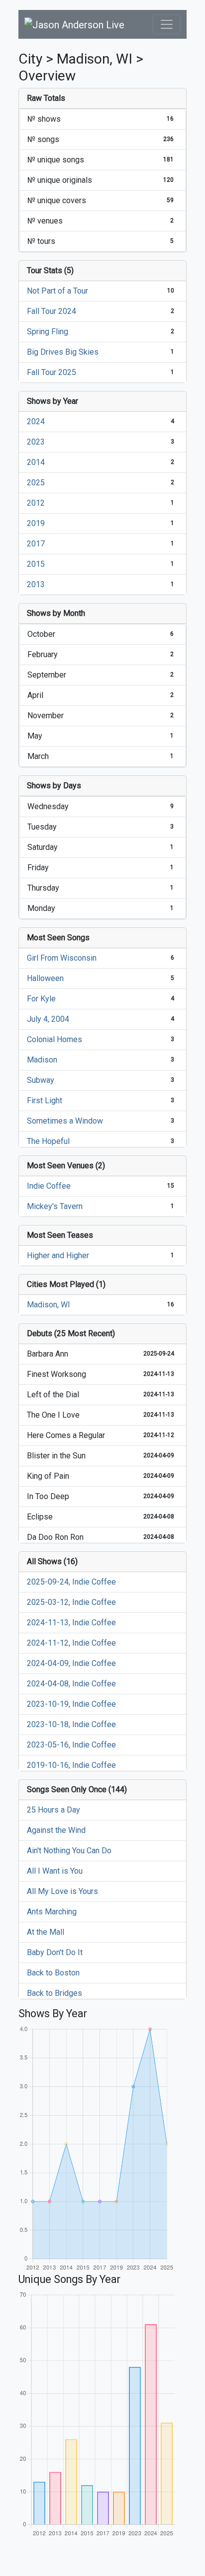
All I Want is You (55, 1871)
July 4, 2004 (48, 1019)
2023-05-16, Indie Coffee (71, 1745)
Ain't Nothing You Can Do (69, 1851)
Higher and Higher (58, 1255)
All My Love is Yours (62, 1891)
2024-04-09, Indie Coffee (71, 1663)
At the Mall (46, 1932)
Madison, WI (49, 1305)
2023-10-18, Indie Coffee (71, 1724)
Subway (41, 1080)
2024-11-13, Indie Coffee (71, 1623)
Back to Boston (53, 1973)
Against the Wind (56, 1830)
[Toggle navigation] (167, 24)
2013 (36, 584)
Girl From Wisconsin (62, 958)
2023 (36, 442)
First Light (45, 1100)
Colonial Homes (54, 1039)
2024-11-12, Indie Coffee (71, 1643)
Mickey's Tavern (55, 1206)
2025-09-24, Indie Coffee (71, 1582)
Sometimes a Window (65, 1121)
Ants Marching (52, 1912)
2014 (36, 462)
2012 (36, 503)
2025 (36, 483)
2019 (36, 523)
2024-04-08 (159, 1516)
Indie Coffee (49, 1186)
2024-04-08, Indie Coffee (71, 1684)
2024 (36, 421)
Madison (42, 1060)
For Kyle (41, 999)
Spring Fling (48, 332)
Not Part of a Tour (57, 291)
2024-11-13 (159, 1374)
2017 (36, 544)
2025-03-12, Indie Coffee (71, 1602)
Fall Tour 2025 (51, 372)
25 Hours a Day (53, 1810)
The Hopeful (48, 1141)
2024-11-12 (159, 1435)
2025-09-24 (159, 1354)
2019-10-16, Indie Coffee (71, 1765)
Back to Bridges (54, 1993)
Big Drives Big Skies (63, 352)
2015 (36, 564)
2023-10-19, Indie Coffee (71, 1704)
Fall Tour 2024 (51, 311)
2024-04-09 (159, 1455)
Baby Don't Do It (55, 1952)
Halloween (45, 978)
